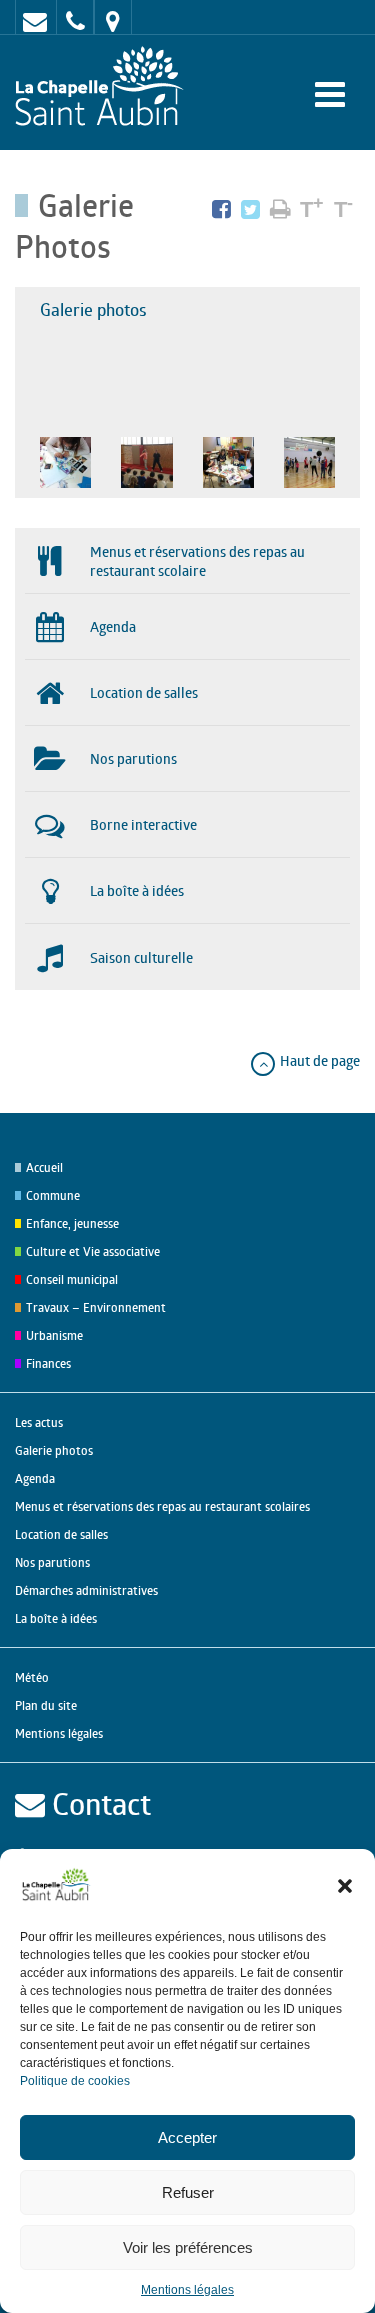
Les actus (39, 1422)
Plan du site (46, 1705)
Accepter (187, 2137)
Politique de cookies (75, 2081)
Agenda (35, 1478)
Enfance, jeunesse (72, 1223)
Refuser (188, 2192)
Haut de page (318, 1060)
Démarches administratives (86, 1590)
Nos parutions (52, 1562)
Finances (48, 1363)
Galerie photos (93, 309)
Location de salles (61, 1534)
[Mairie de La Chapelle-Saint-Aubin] (104, 87)
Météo (32, 1677)
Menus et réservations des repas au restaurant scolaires (162, 1506)
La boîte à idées (56, 1618)
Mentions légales (187, 2290)
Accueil (44, 1167)
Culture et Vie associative (93, 1251)
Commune (53, 1195)
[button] (345, 1886)
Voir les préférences (188, 2247)
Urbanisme (54, 1335)
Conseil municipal (72, 1279)
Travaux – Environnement (96, 1307)
